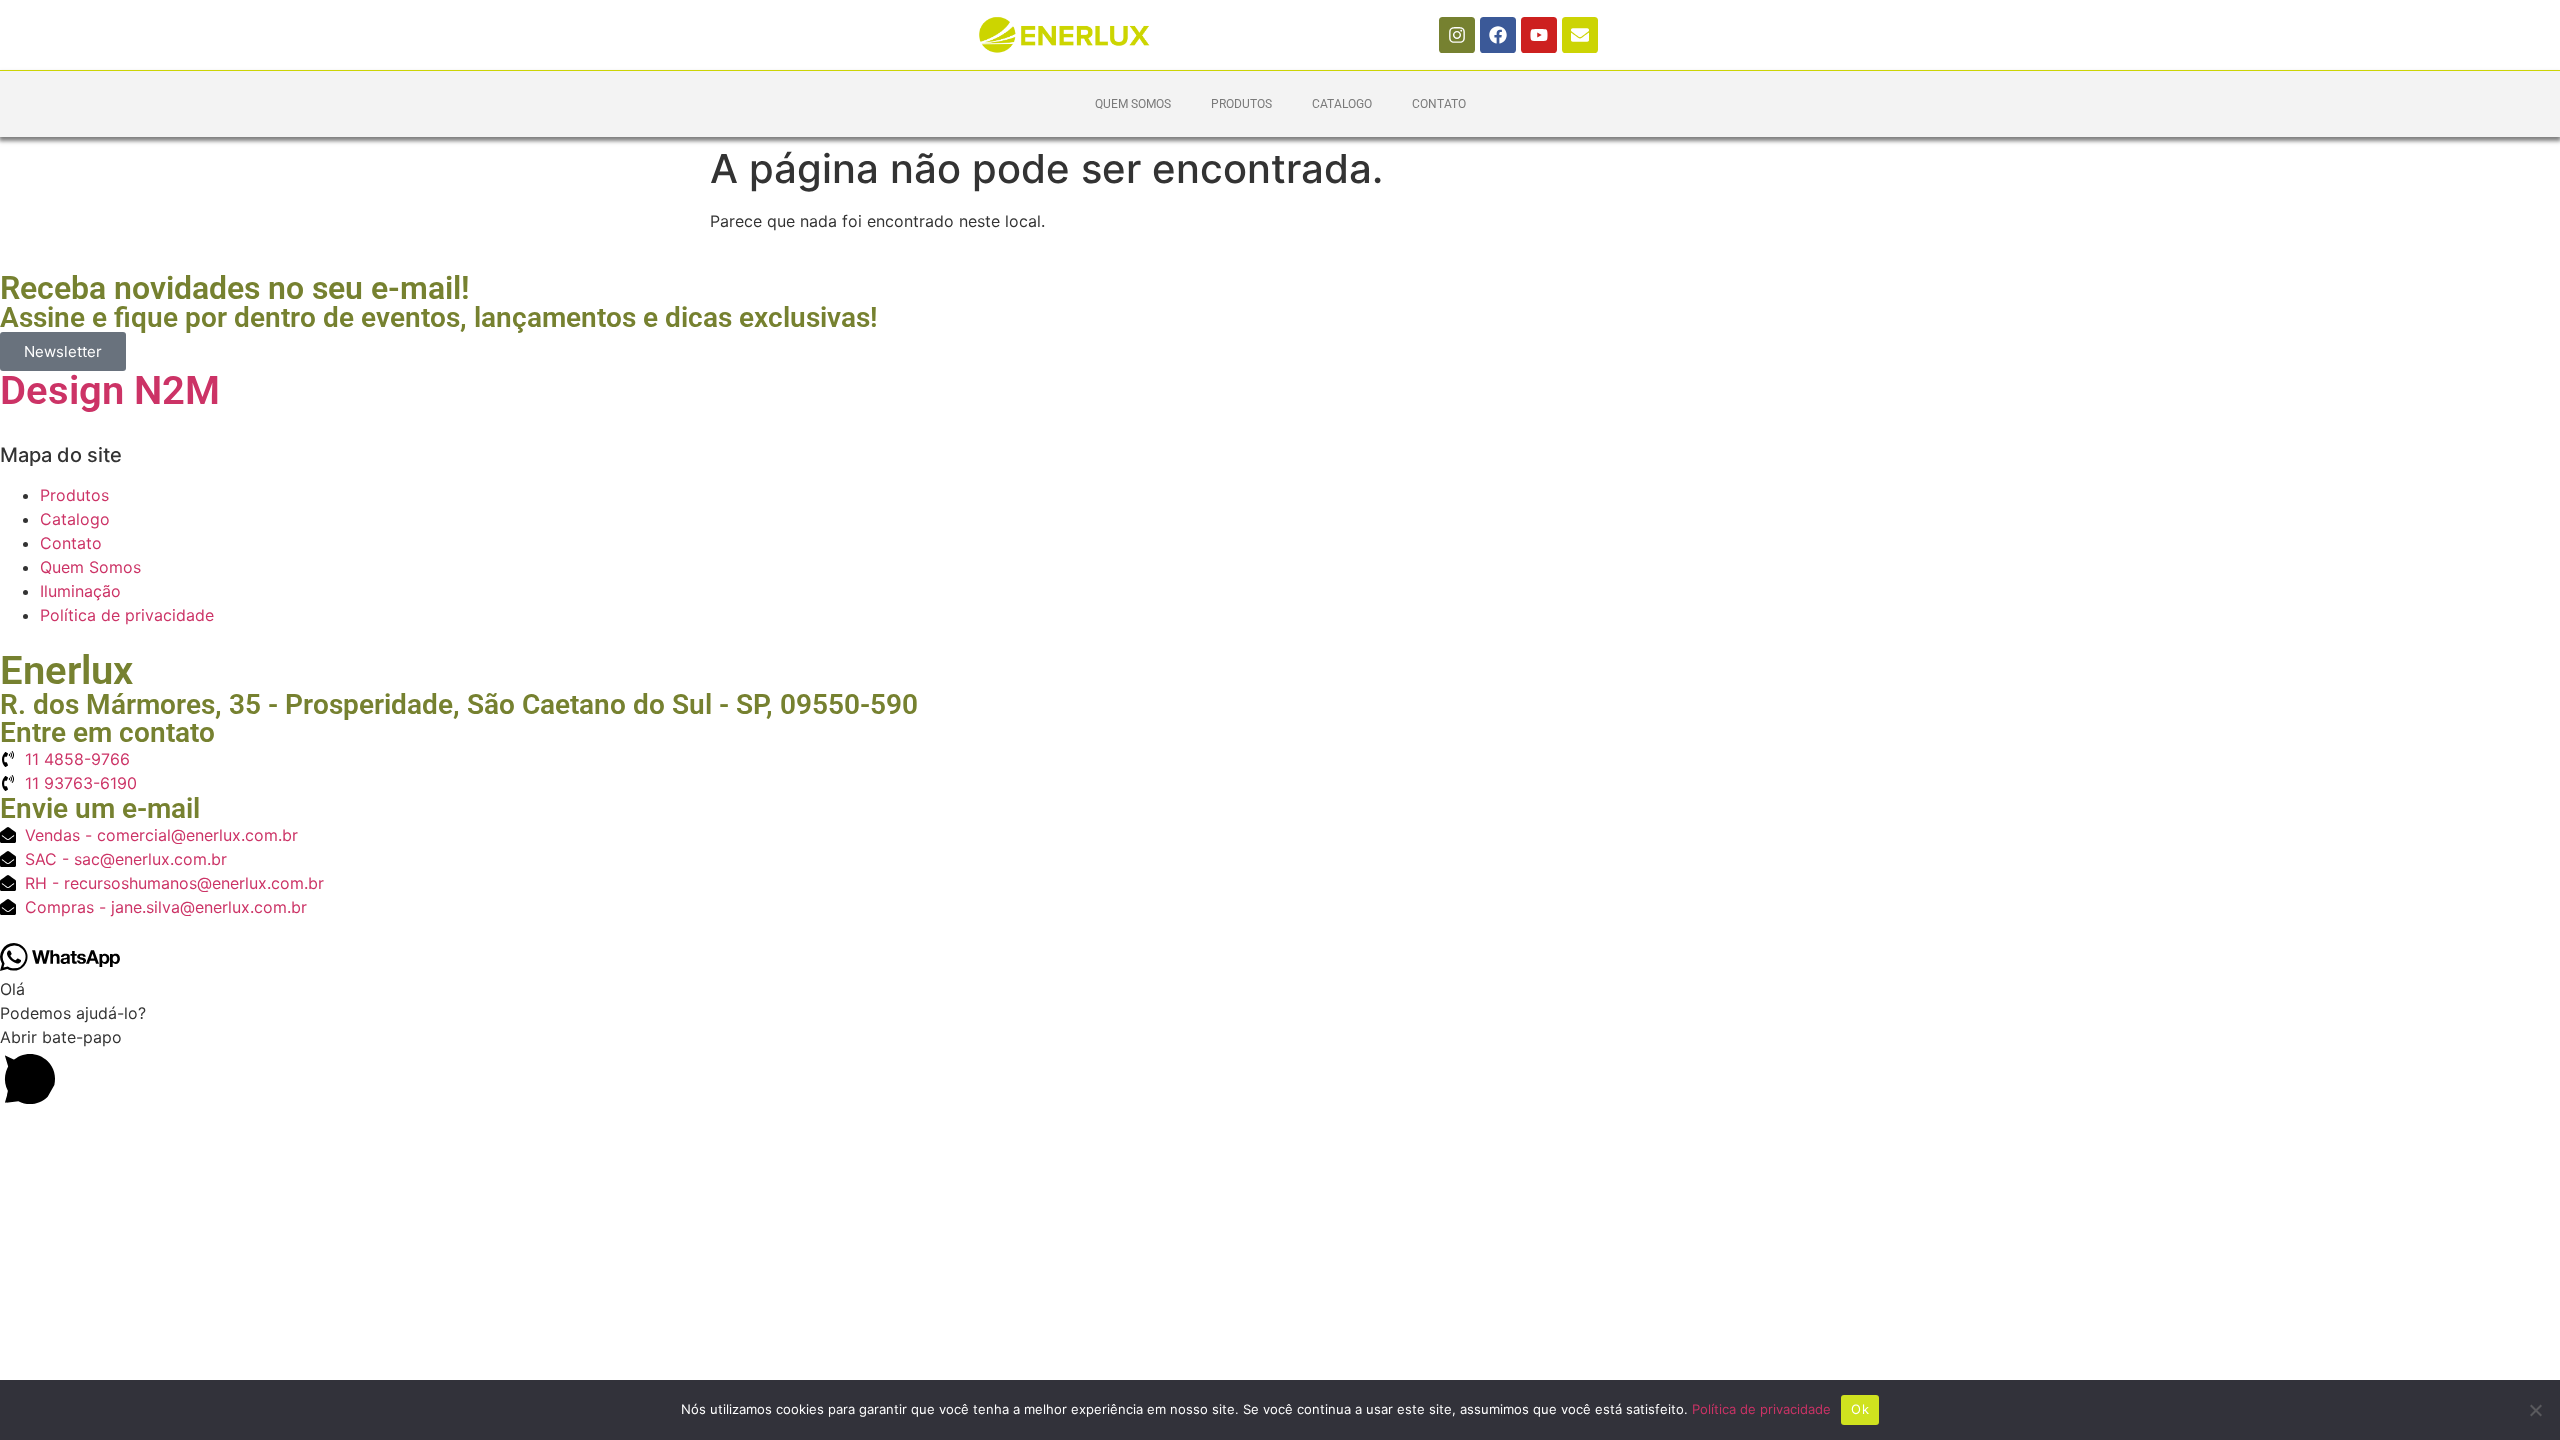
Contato (1439, 104)
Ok (1860, 1409)
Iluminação (80, 591)
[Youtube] (1539, 35)
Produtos (1241, 104)
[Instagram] (1457, 35)
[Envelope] (1580, 35)
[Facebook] (1498, 35)
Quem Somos (1133, 104)
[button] (1280, 1070)
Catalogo (1342, 104)
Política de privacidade (127, 615)
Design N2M (110, 390)
